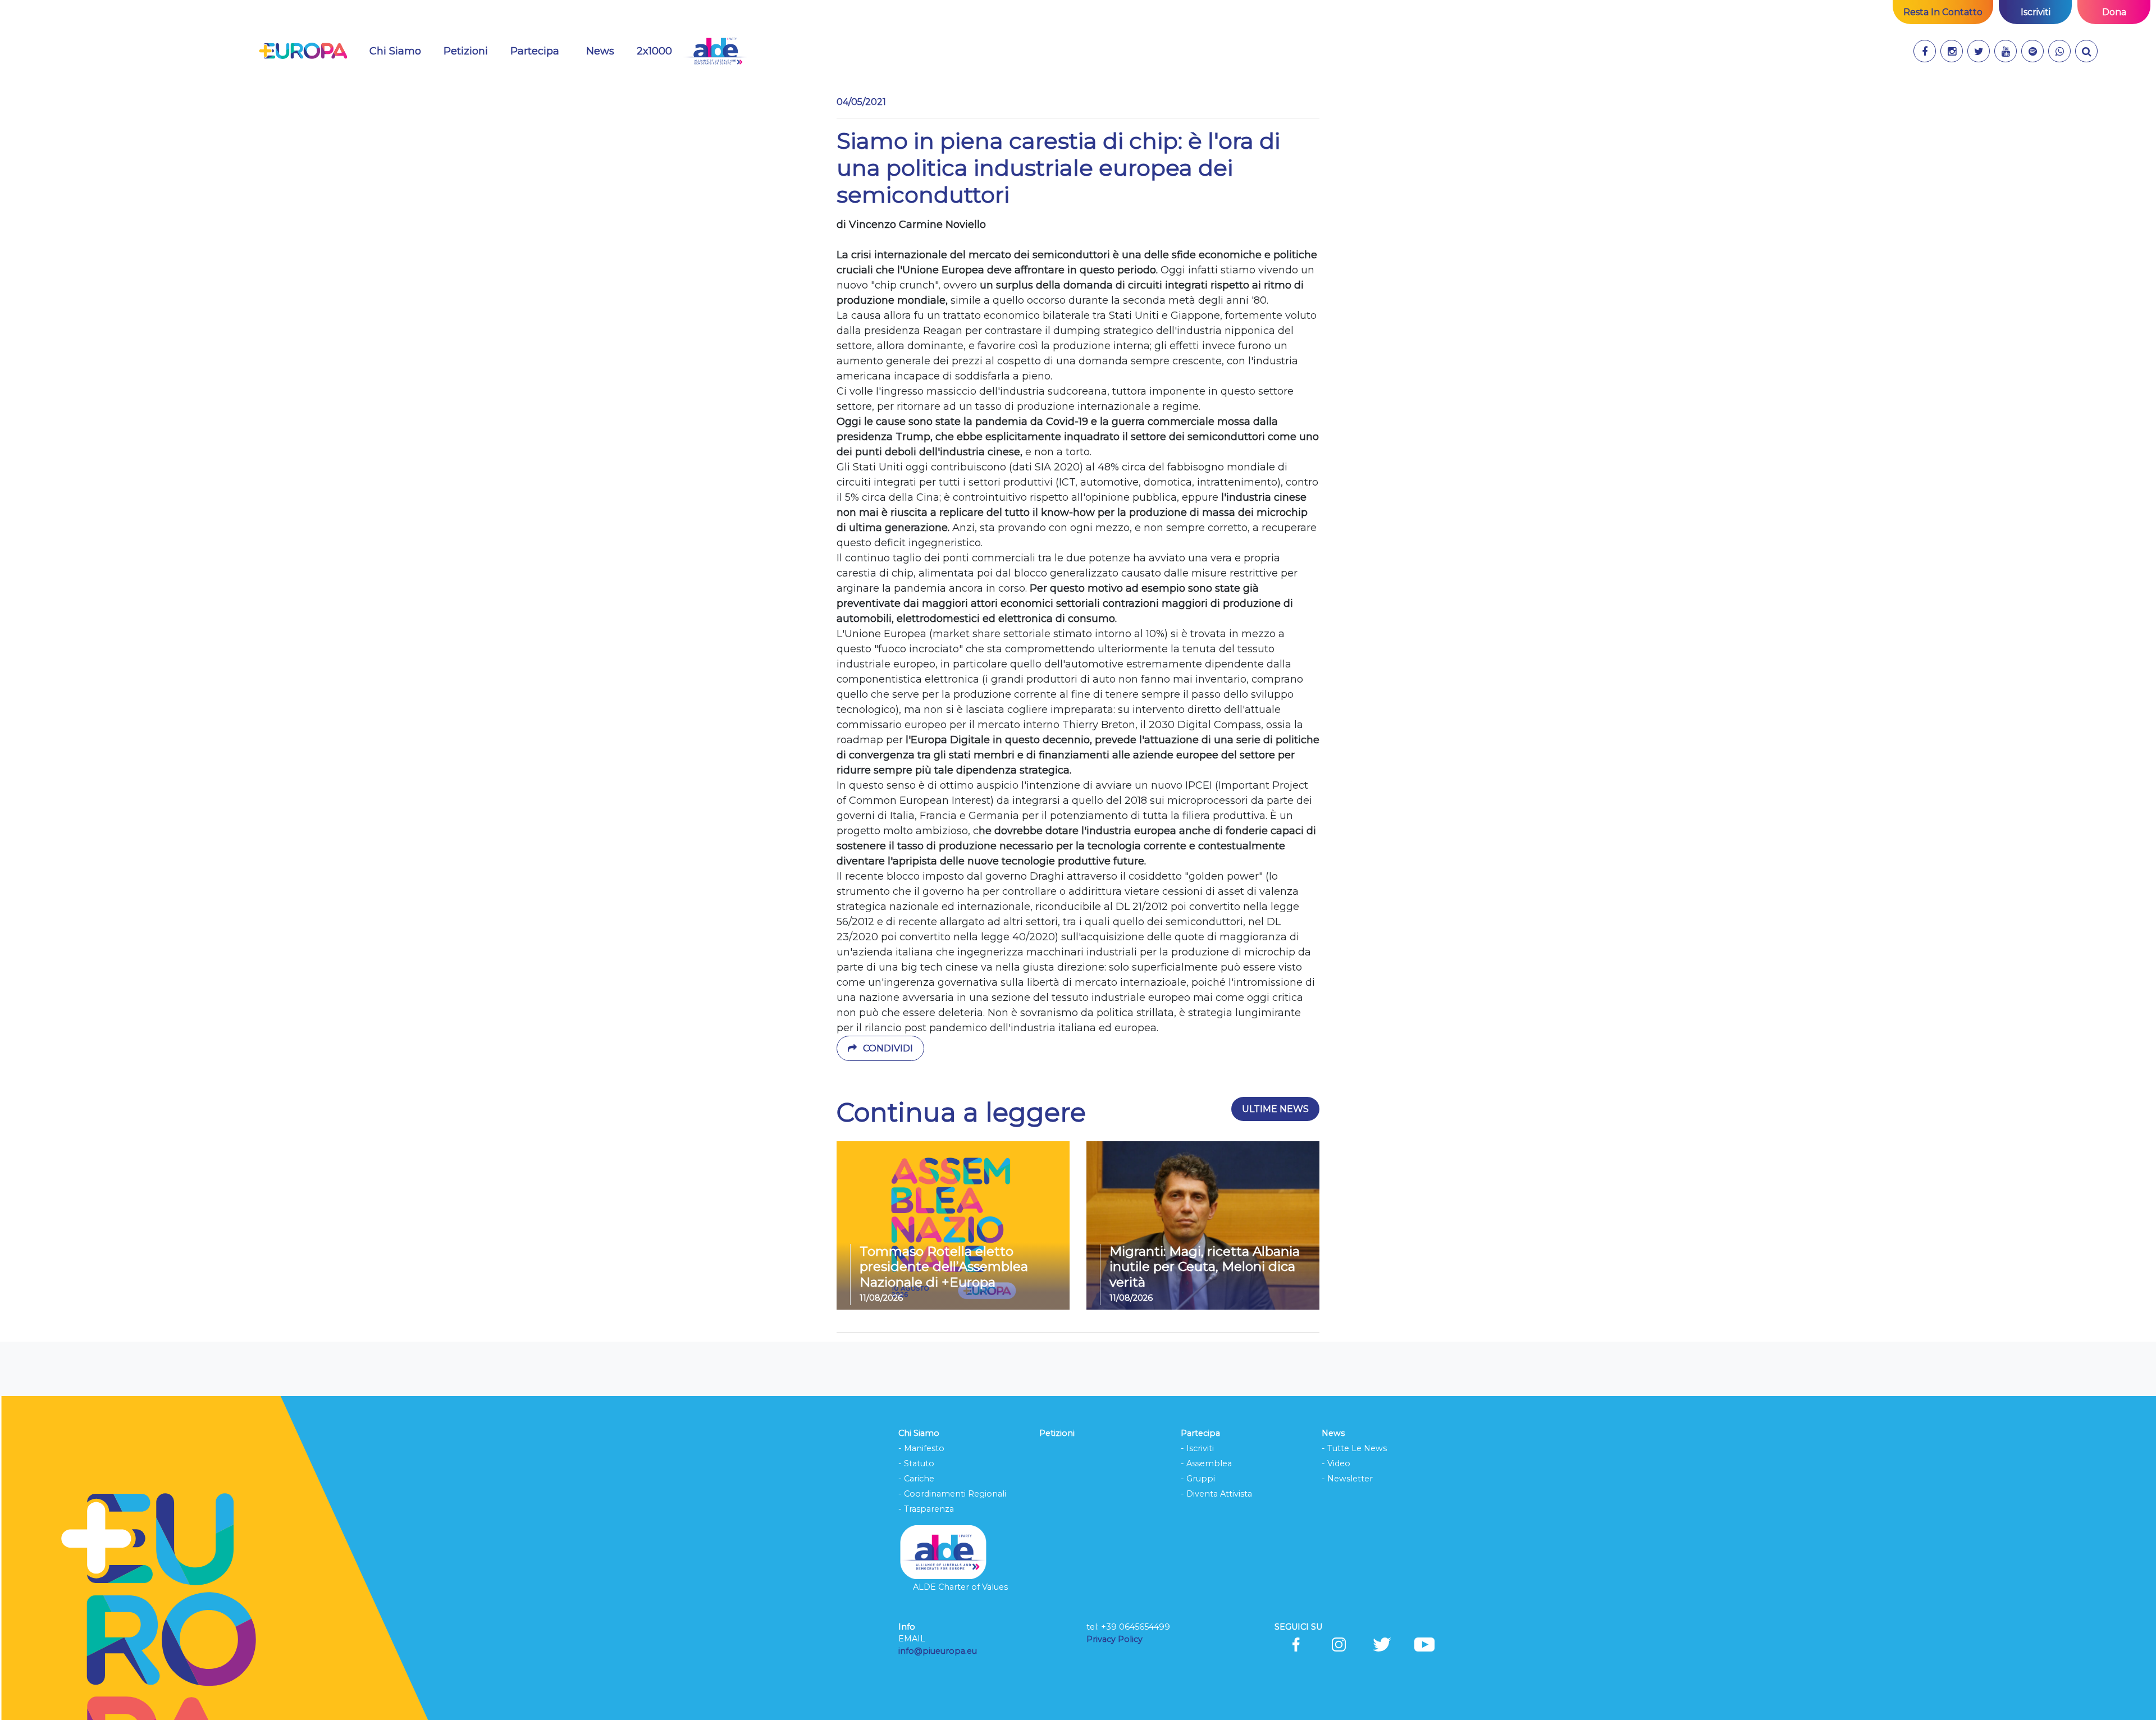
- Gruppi (1198, 1479)
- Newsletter (1347, 1479)
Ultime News (1275, 1109)
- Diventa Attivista (1216, 1494)
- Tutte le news (1354, 1448)
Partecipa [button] (535, 51)
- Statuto (916, 1463)
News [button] (607, 51)
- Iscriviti (1197, 1448)
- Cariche (916, 1479)
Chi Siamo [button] (395, 51)
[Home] (303, 51)
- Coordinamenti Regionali (952, 1494)
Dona (2114, 12)
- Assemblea (1206, 1463)
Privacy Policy (1116, 1639)
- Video (1336, 1463)
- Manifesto (921, 1448)
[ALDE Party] (715, 51)
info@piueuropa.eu (938, 1651)
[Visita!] (1925, 51)
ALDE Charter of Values (960, 1587)
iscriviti (2036, 12)
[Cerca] (2086, 51)
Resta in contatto (1943, 12)
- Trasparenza (926, 1509)
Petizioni (466, 51)
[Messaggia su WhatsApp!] (2059, 51)
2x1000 (654, 51)
